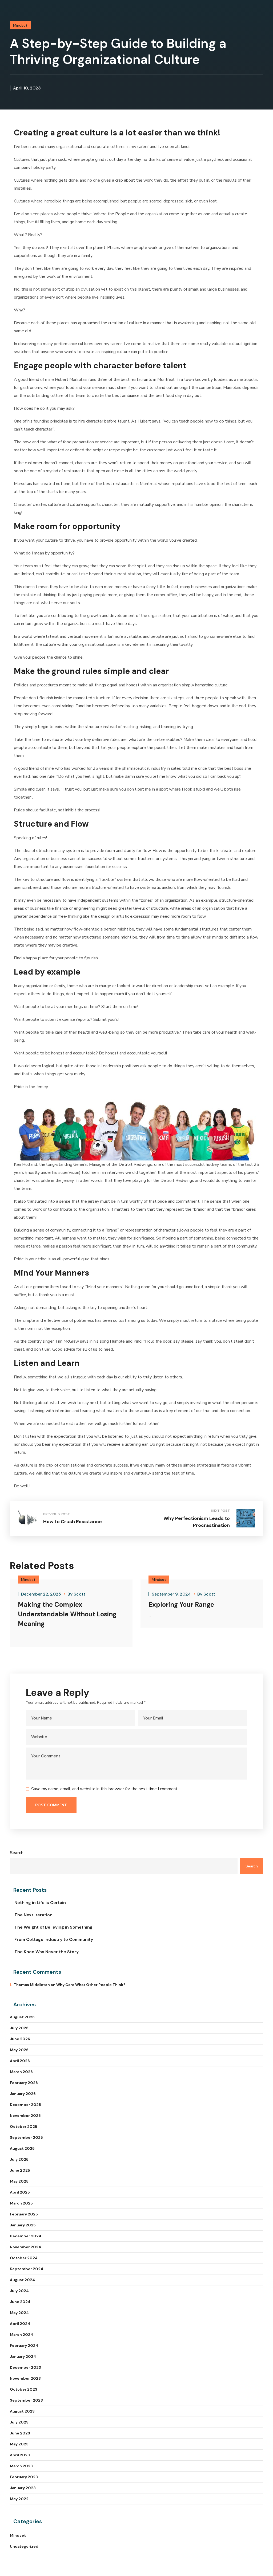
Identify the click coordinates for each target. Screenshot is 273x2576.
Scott (79, 1594)
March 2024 (21, 2335)
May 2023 (19, 2444)
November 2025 (25, 2116)
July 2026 (19, 2028)
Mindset (20, 25)
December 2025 (25, 2105)
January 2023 (23, 2488)
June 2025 (20, 2170)
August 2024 (22, 2280)
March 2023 (21, 2466)
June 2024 (20, 2302)
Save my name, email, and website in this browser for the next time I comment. (105, 1789)
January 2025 (23, 2225)
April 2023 (20, 2455)
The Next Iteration (33, 1915)
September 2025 (26, 2137)
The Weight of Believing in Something (53, 1927)
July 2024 (19, 2291)
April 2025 (20, 2192)
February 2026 (24, 2083)
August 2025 (22, 2148)
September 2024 (27, 2269)
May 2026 (19, 2050)
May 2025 (19, 2181)
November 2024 (25, 2247)
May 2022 (19, 2499)
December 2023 (25, 2367)
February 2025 (24, 2214)
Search (17, 1853)
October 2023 (24, 2389)
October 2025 (24, 2127)
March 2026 (21, 2072)
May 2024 (19, 2313)
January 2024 (23, 2356)
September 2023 (26, 2400)
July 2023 (19, 2422)
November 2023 (25, 2378)
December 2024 (26, 2236)
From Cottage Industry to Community (54, 1939)
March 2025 (21, 2203)
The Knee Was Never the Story (47, 1952)
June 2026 (20, 2039)
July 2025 (19, 2159)
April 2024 (20, 2324)
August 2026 (22, 2017)
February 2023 (24, 2477)
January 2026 (23, 2094)
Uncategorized (24, 2546)
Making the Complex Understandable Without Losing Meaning (67, 1614)
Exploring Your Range (181, 1604)
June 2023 (20, 2433)
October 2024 (24, 2258)
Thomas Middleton (32, 1985)
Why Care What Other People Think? (91, 1985)
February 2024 (24, 2346)
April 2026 (20, 2061)
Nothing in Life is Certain (40, 1903)
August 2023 (22, 2411)
